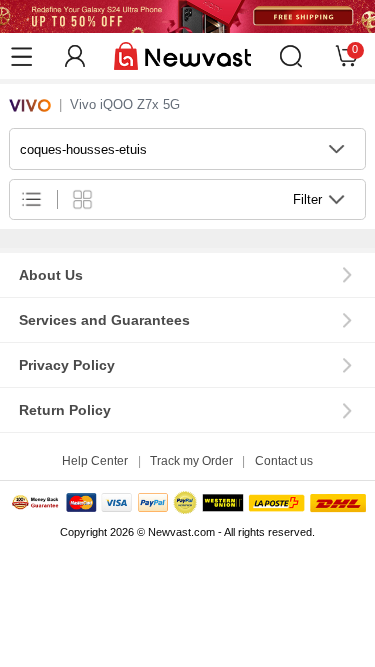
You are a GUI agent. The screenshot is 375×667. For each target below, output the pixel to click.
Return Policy (65, 410)
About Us (51, 275)
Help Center (95, 461)
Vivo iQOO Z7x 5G (125, 104)
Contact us (284, 461)
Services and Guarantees (104, 320)
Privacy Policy (67, 365)
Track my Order (191, 461)
